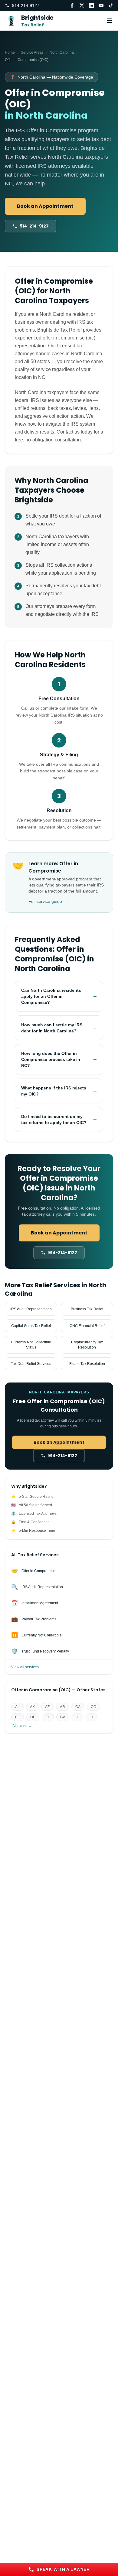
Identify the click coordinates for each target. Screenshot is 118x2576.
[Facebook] (72, 5)
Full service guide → (48, 901)
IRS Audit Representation (31, 1309)
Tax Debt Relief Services (31, 1364)
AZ (47, 1707)
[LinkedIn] (91, 5)
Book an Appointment (45, 206)
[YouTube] (101, 5)
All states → (22, 1726)
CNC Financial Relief (87, 1326)
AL (17, 1707)
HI (77, 1717)
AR (62, 1707)
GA (63, 1717)
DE (33, 1717)
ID (91, 1717)
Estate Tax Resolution (87, 1364)
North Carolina (62, 52)
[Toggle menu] (110, 21)
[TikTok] (111, 5)
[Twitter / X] (82, 5)
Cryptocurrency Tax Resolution (87, 1345)
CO (93, 1707)
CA (78, 1707)
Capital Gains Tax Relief (31, 1326)
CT (18, 1717)
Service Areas (32, 52)
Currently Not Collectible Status (31, 1345)
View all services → (27, 1667)
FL (48, 1717)
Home (10, 52)
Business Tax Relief (87, 1309)
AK (32, 1707)
